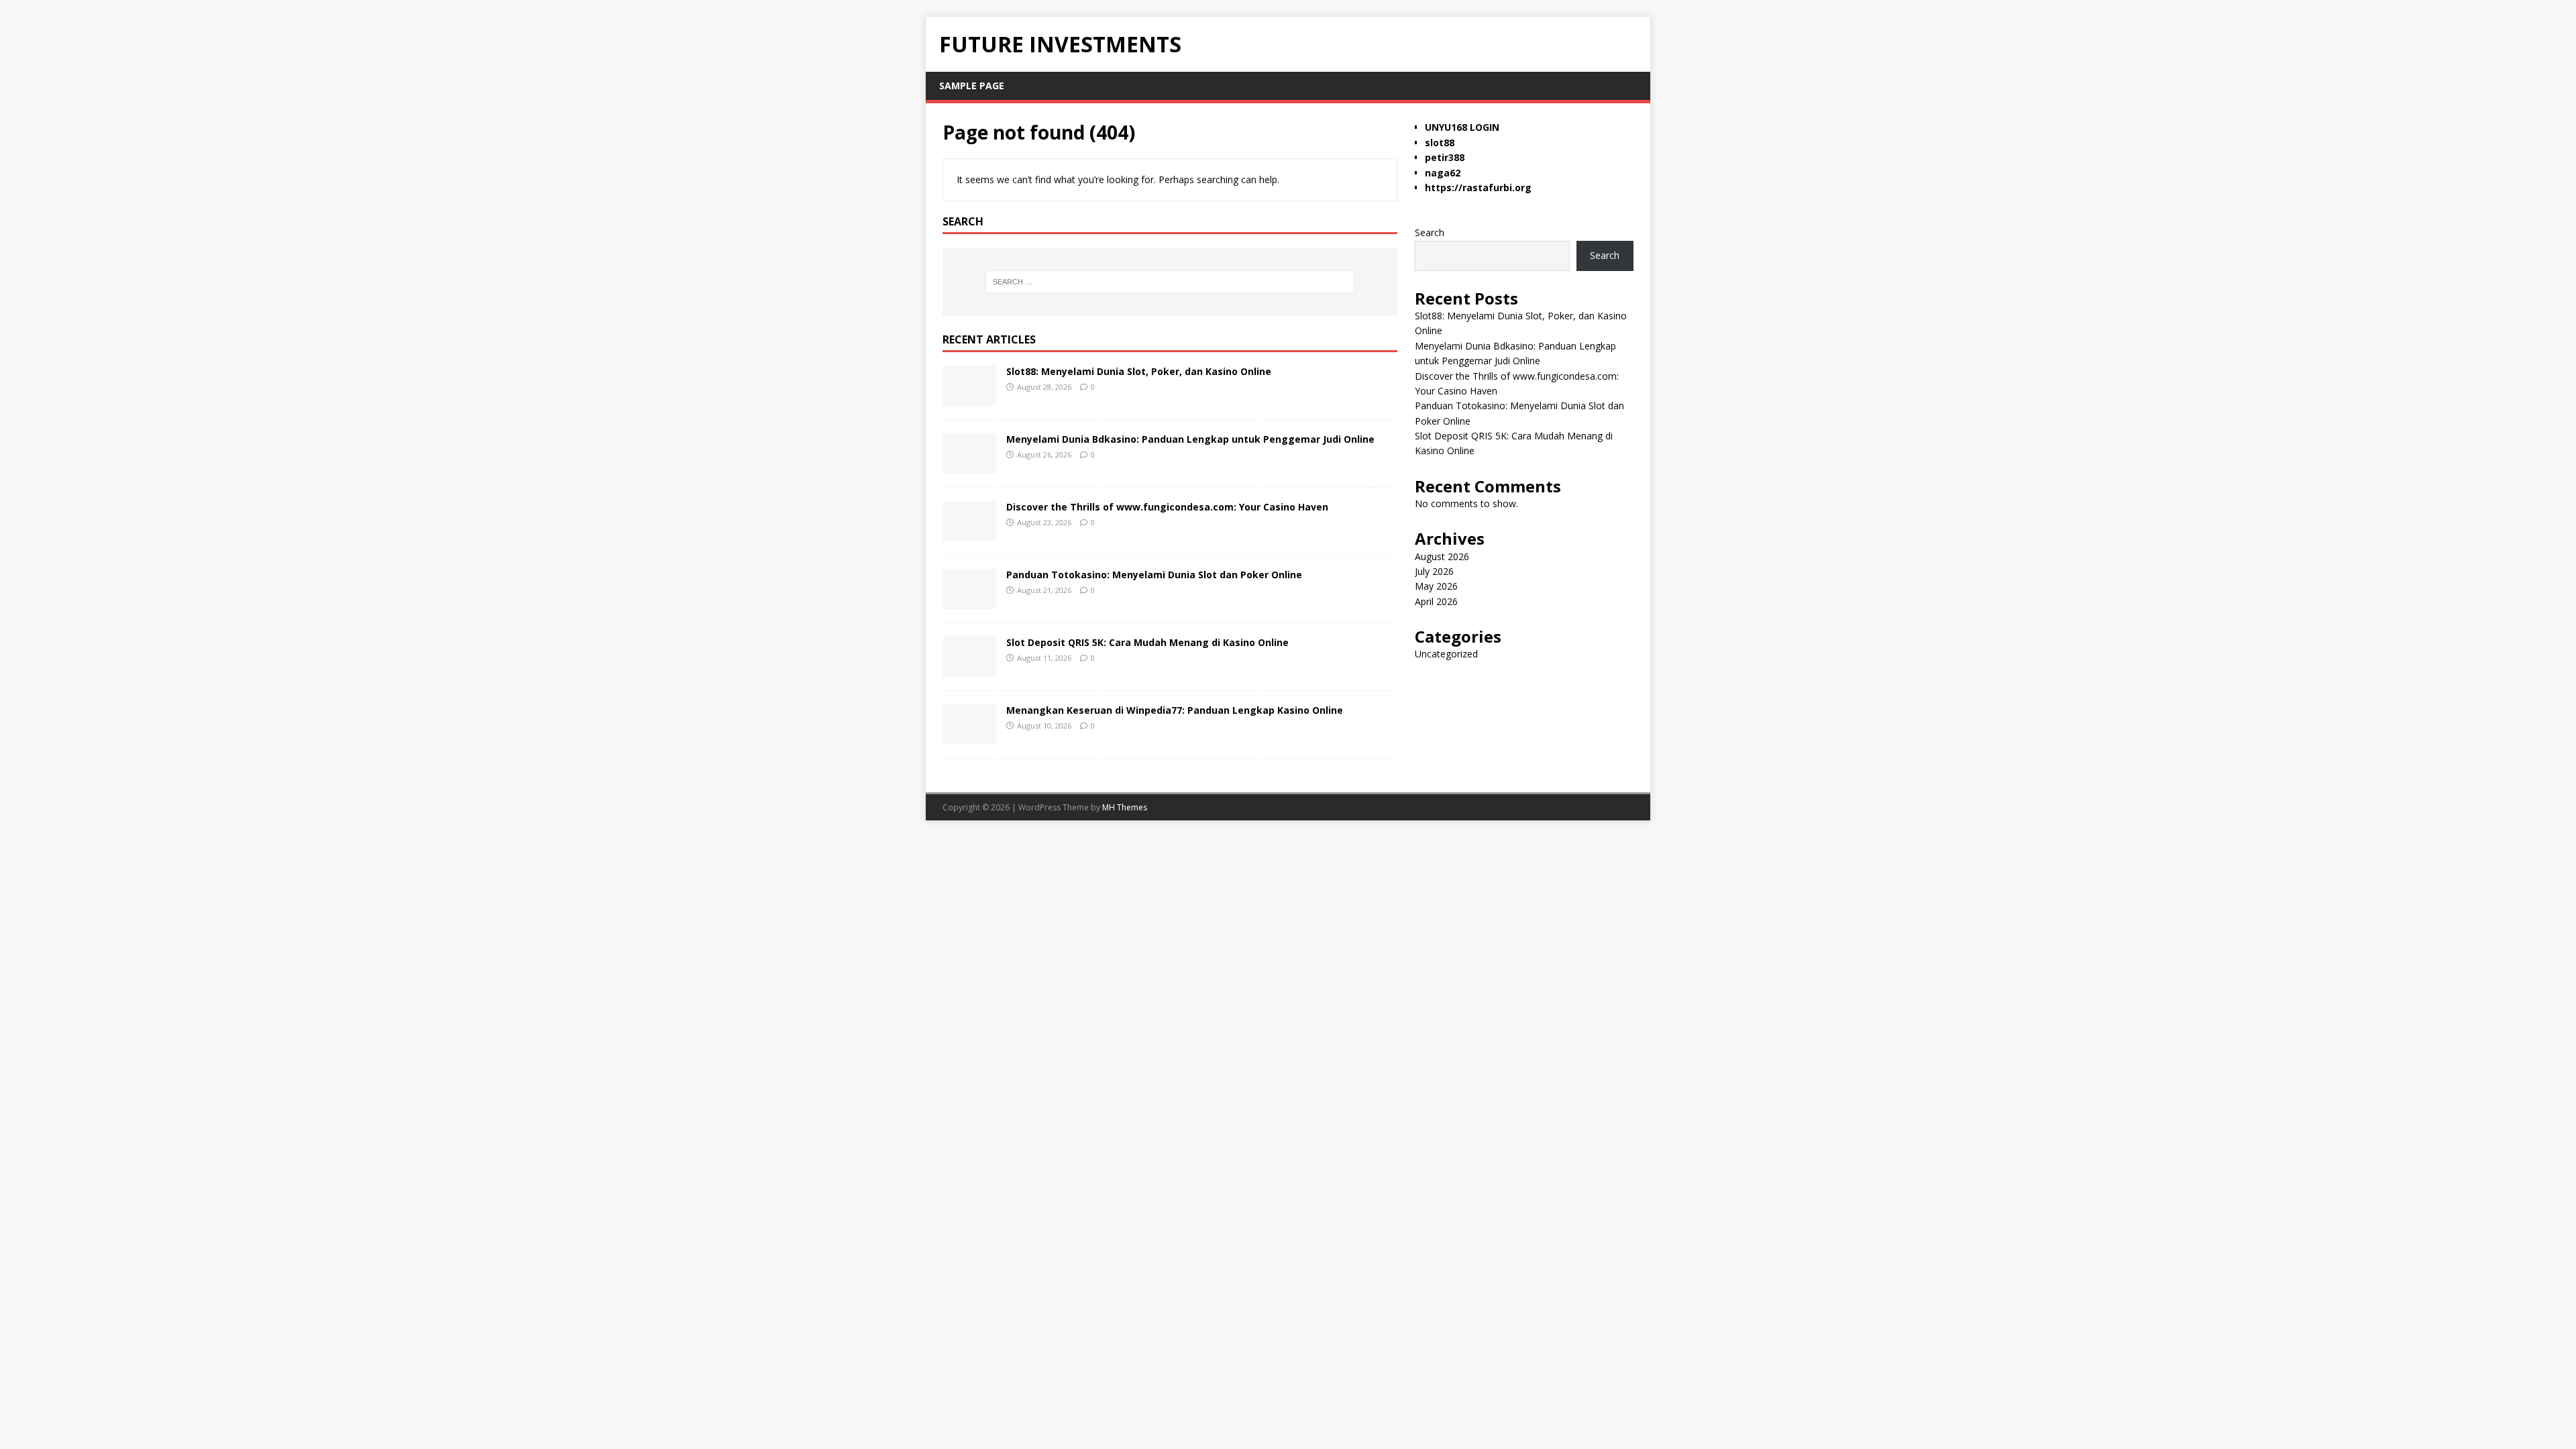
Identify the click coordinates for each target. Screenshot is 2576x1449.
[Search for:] (1170, 282)
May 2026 (1436, 586)
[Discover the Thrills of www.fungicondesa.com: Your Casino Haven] (969, 533)
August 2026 (1442, 556)
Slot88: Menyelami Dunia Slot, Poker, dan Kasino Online (1139, 371)
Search (1430, 232)
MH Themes (1125, 807)
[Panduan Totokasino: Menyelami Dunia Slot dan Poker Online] (969, 601)
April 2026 (1436, 601)
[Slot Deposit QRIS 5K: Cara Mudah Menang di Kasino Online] (969, 668)
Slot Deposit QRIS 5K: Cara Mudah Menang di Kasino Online (1147, 642)
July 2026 (1434, 571)
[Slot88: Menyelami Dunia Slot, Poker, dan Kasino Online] (969, 397)
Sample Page (972, 86)
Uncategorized (1446, 654)
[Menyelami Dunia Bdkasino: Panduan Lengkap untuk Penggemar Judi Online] (969, 465)
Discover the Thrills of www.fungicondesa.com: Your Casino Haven (1167, 507)
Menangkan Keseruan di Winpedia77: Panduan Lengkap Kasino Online (1175, 710)
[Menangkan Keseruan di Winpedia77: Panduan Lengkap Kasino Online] (969, 736)
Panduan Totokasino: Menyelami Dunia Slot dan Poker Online (1154, 575)
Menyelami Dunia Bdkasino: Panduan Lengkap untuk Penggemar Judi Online (1190, 439)
